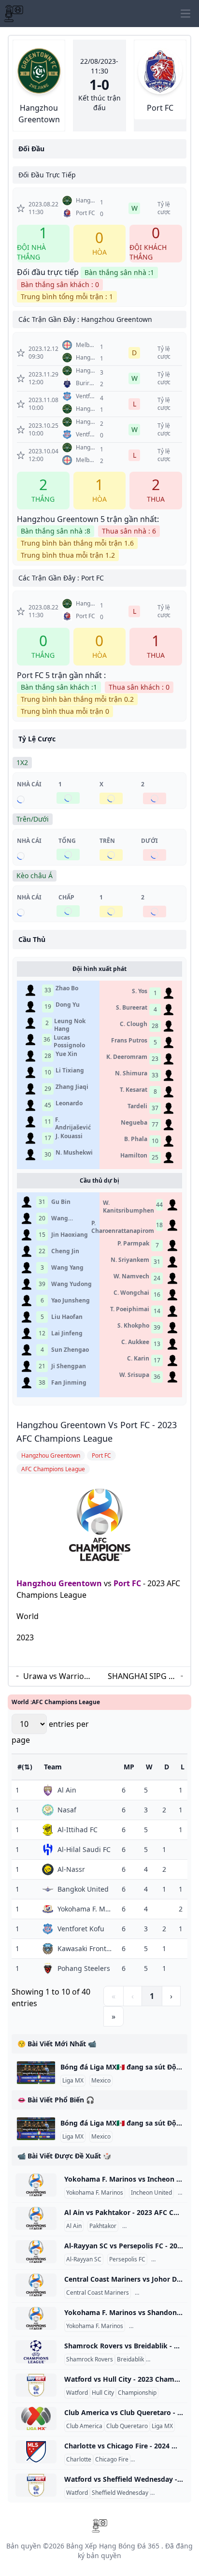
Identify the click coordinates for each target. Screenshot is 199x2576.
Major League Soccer (161, 2460)
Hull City (103, 2393)
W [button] (149, 1767)
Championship (137, 2393)
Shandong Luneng (155, 2326)
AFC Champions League (156, 2226)
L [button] (183, 1767)
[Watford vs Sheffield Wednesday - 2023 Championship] (36, 2485)
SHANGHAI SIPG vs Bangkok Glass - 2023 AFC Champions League (142, 1676)
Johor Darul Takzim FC (166, 2293)
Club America (84, 2426)
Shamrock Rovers (90, 2359)
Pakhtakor (103, 2226)
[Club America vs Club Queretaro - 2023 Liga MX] (36, 2418)
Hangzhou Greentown (59, 1583)
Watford (77, 2393)
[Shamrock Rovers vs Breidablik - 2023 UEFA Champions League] (36, 2352)
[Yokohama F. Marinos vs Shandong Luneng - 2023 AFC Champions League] (36, 2318)
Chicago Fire (112, 2460)
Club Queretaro (127, 2426)
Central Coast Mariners (98, 2293)
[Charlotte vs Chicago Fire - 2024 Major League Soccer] (36, 2452)
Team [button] (53, 1767)
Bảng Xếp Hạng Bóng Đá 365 (113, 2546)
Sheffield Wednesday (120, 2493)
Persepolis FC (127, 2259)
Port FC (127, 1583)
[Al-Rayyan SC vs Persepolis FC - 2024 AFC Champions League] (36, 2252)
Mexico (101, 2081)
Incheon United (151, 2193)
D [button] (167, 1767)
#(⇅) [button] (25, 1767)
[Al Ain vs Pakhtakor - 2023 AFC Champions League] (36, 2218)
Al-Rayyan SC (84, 2259)
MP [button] (129, 1767)
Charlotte (79, 2460)
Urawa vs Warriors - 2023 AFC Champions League (57, 1676)
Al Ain (74, 2226)
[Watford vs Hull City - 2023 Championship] (36, 2385)
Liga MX (73, 2081)
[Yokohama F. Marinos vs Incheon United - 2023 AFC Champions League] (36, 2185)
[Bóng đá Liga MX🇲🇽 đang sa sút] (36, 2073)
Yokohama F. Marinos (95, 2193)
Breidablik (130, 2359)
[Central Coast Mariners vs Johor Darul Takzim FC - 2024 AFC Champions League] (36, 2285)
